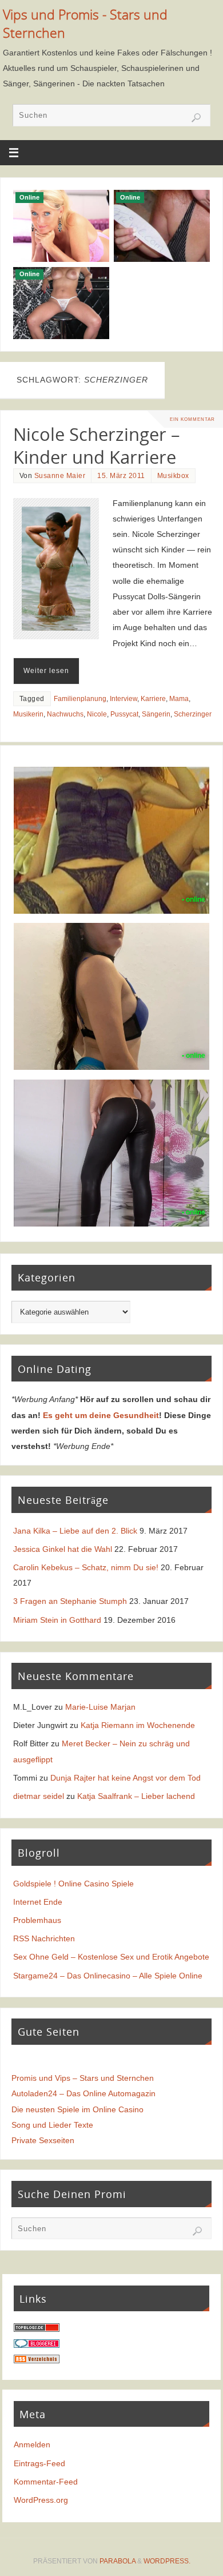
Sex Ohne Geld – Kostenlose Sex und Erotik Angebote (111, 1957)
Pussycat (124, 714)
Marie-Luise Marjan (100, 1707)
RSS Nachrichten (44, 1938)
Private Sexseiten (43, 2140)
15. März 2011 (121, 476)
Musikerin (28, 714)
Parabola (118, 2561)
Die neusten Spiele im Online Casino (77, 2109)
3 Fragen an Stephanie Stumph (70, 1601)
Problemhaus (37, 1920)
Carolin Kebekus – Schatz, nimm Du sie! (86, 1567)
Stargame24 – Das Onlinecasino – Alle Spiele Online (108, 1976)
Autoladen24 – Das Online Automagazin (83, 2093)
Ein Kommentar (192, 419)
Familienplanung (80, 699)
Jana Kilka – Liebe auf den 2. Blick (75, 1531)
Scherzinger (193, 714)
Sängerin (156, 714)
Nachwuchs (65, 714)
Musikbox (173, 476)
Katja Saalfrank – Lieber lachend (136, 1796)
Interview (124, 699)
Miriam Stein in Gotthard (57, 1620)
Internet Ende (38, 1902)
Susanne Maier (60, 476)
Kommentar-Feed (46, 2482)
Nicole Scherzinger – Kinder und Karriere (97, 445)
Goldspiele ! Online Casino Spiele (73, 1884)
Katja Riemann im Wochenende (138, 1725)
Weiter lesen (46, 671)
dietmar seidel (39, 1796)
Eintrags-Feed (39, 2463)
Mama (179, 699)
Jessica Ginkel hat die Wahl (63, 1549)
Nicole (97, 714)
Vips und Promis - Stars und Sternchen (85, 24)
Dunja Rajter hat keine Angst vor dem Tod (126, 1778)
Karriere (153, 699)
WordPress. (167, 2561)
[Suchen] (196, 118)
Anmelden (32, 2444)
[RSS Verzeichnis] (37, 2360)
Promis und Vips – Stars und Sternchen (83, 2078)
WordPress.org (41, 2500)
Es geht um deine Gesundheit (101, 1415)
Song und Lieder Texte (52, 2125)
